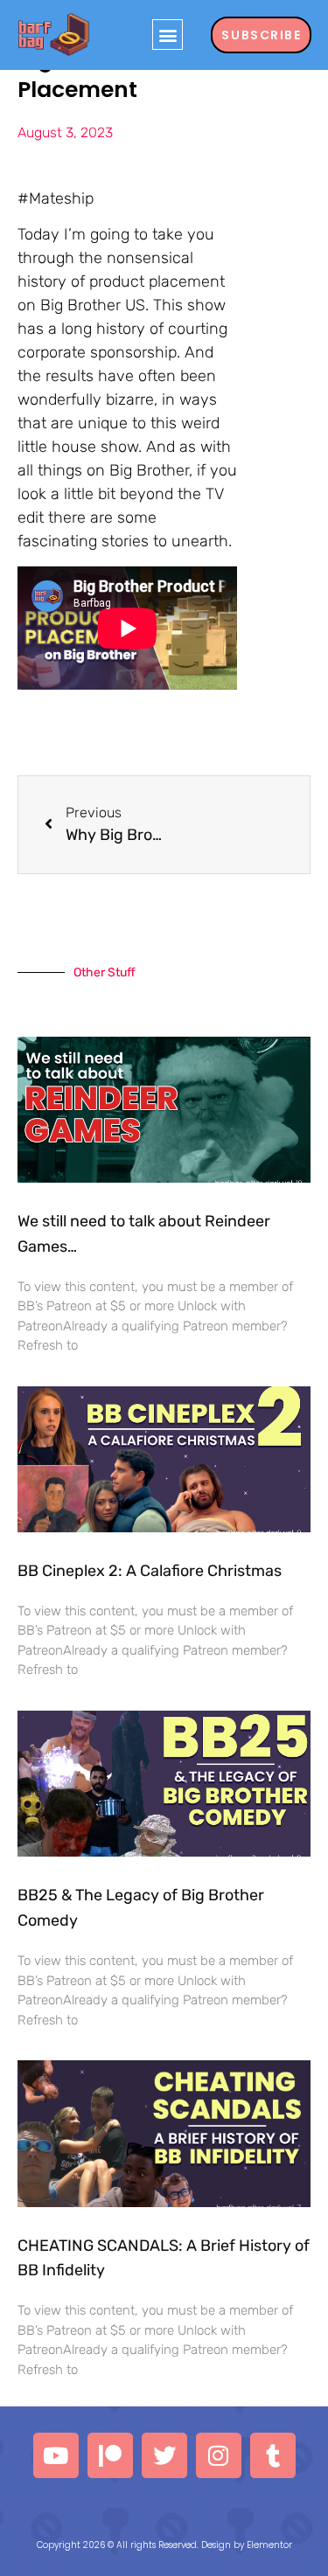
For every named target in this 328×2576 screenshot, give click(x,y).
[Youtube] (56, 2455)
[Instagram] (219, 2455)
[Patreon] (110, 2455)
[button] (167, 35)
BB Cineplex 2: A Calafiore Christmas (150, 1571)
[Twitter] (164, 2455)
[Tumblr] (273, 2455)
